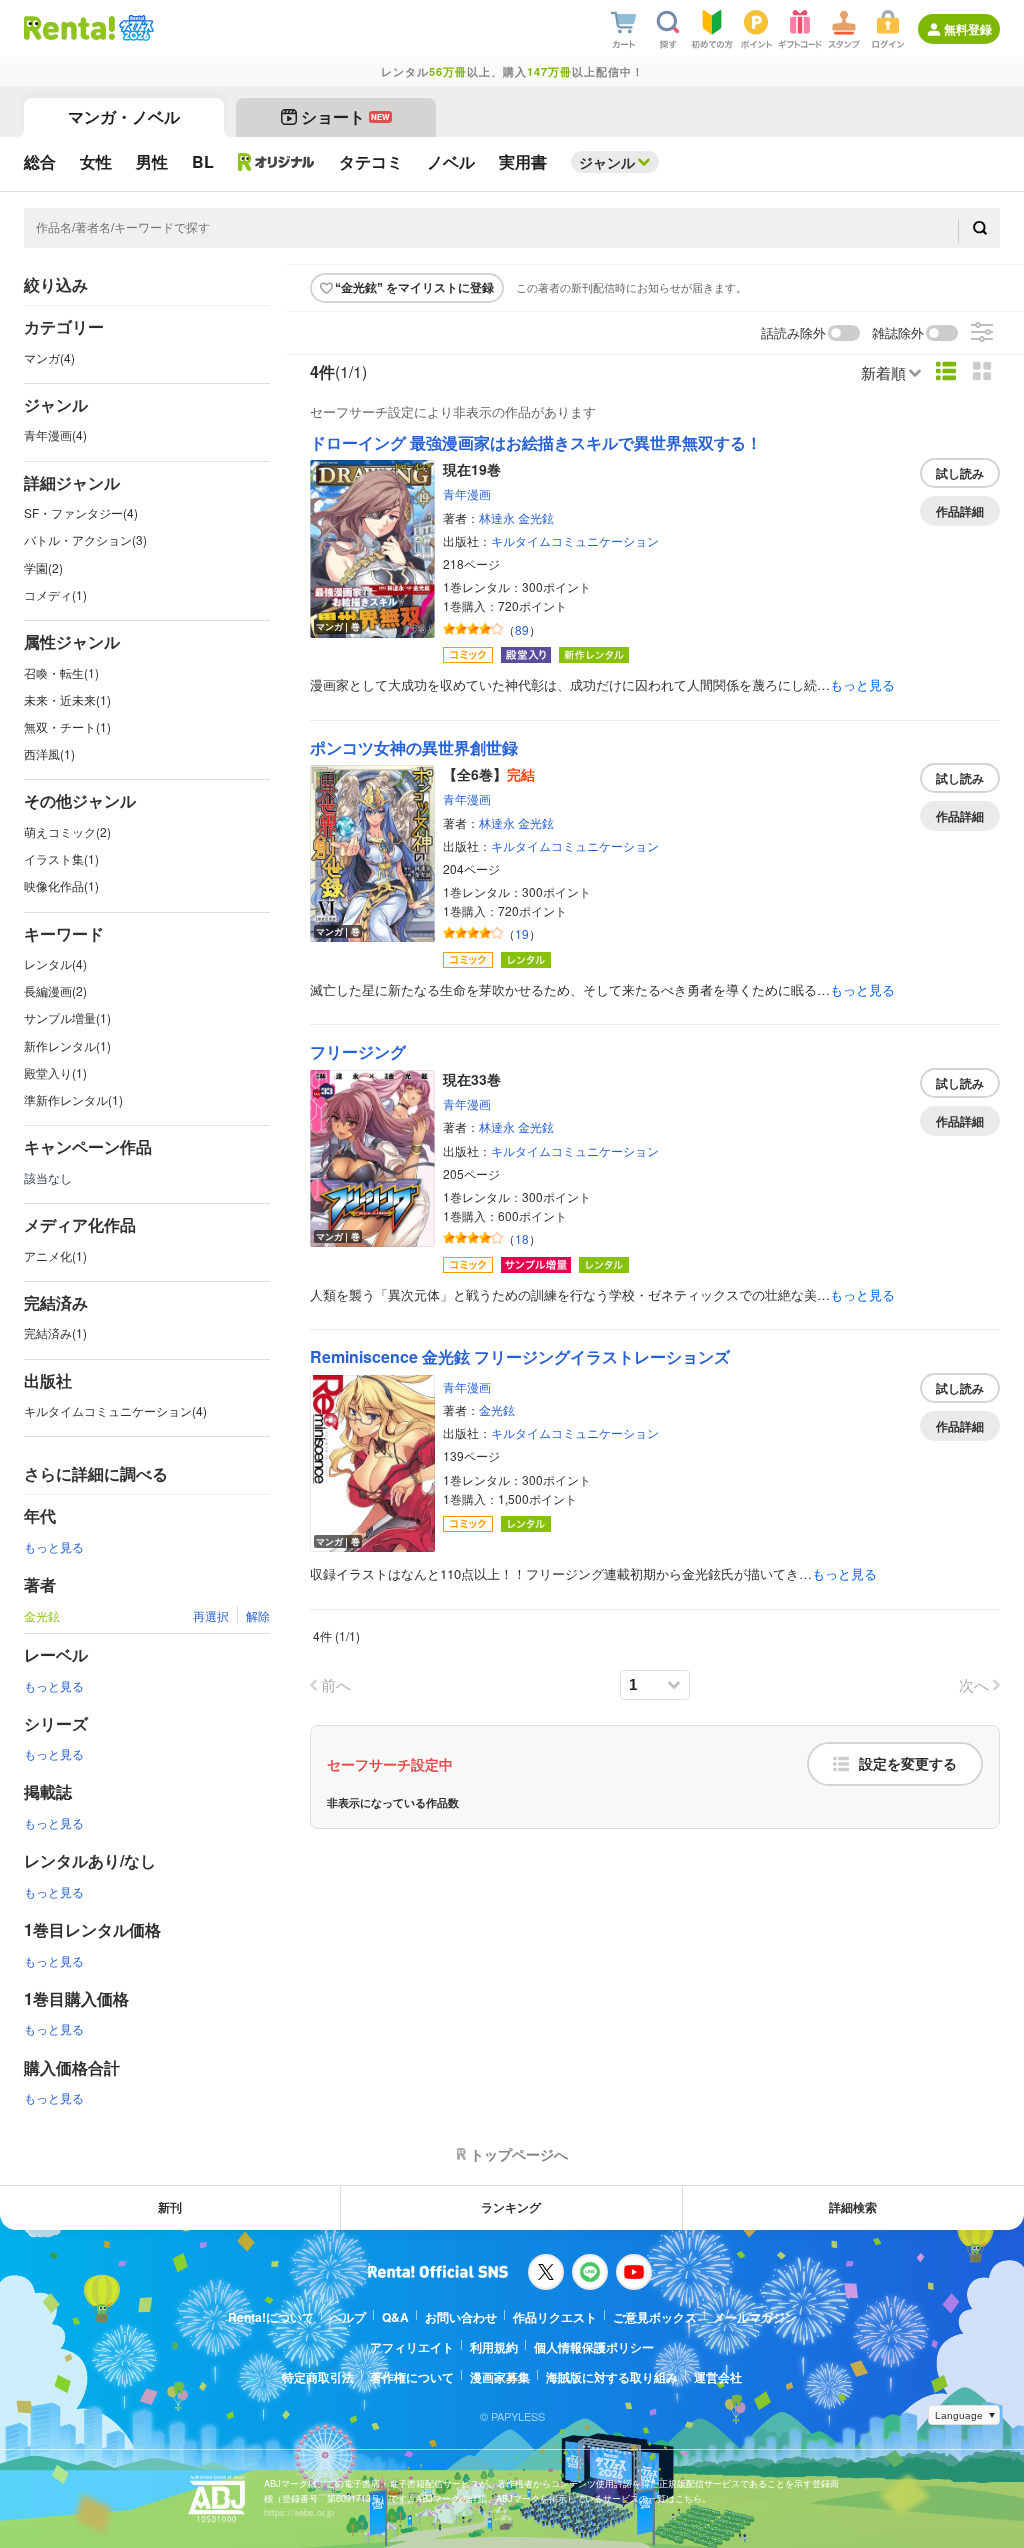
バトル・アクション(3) (85, 539)
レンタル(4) (55, 963)
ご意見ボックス (655, 2317)
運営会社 (718, 2377)
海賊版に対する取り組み (612, 2377)
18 (522, 1238)
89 (522, 629)
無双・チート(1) (67, 726)
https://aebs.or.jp (299, 2512)
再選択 (211, 1615)
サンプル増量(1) (67, 1017)
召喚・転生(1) (61, 672)
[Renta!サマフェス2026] (134, 28)
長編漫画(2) (55, 990)
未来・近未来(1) (67, 699)
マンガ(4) (49, 357)
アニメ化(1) (55, 1255)
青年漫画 (467, 493)
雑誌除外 (898, 333)
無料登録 (968, 29)
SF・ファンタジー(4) (81, 512)
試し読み (960, 473)
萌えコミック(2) (67, 831)
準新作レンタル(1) (73, 1099)
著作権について (412, 2377)
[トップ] (69, 28)
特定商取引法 (318, 2377)
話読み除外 (793, 333)
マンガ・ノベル (124, 116)
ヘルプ (348, 2317)
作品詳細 (960, 511)
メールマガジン (755, 2317)
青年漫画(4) (55, 434)
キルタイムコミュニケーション (575, 540)
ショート (345, 116)
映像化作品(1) (61, 885)
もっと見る (54, 1546)
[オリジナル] (276, 162)
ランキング (511, 2207)
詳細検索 (853, 2207)
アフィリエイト (412, 2347)
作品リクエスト (555, 2317)
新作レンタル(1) (67, 1045)
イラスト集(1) (61, 858)
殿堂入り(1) (55, 1072)
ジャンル (607, 162)
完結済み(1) (55, 1332)
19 (522, 933)
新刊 (170, 2207)
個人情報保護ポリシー (594, 2347)
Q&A (395, 2317)
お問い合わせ (461, 2317)
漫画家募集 (500, 2377)
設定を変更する (908, 1764)
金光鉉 (536, 517)
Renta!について (271, 2317)
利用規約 (494, 2347)
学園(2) (43, 567)
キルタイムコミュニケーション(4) (115, 1410)
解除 (258, 1615)
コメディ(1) (55, 594)
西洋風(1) (49, 753)
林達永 (497, 517)
